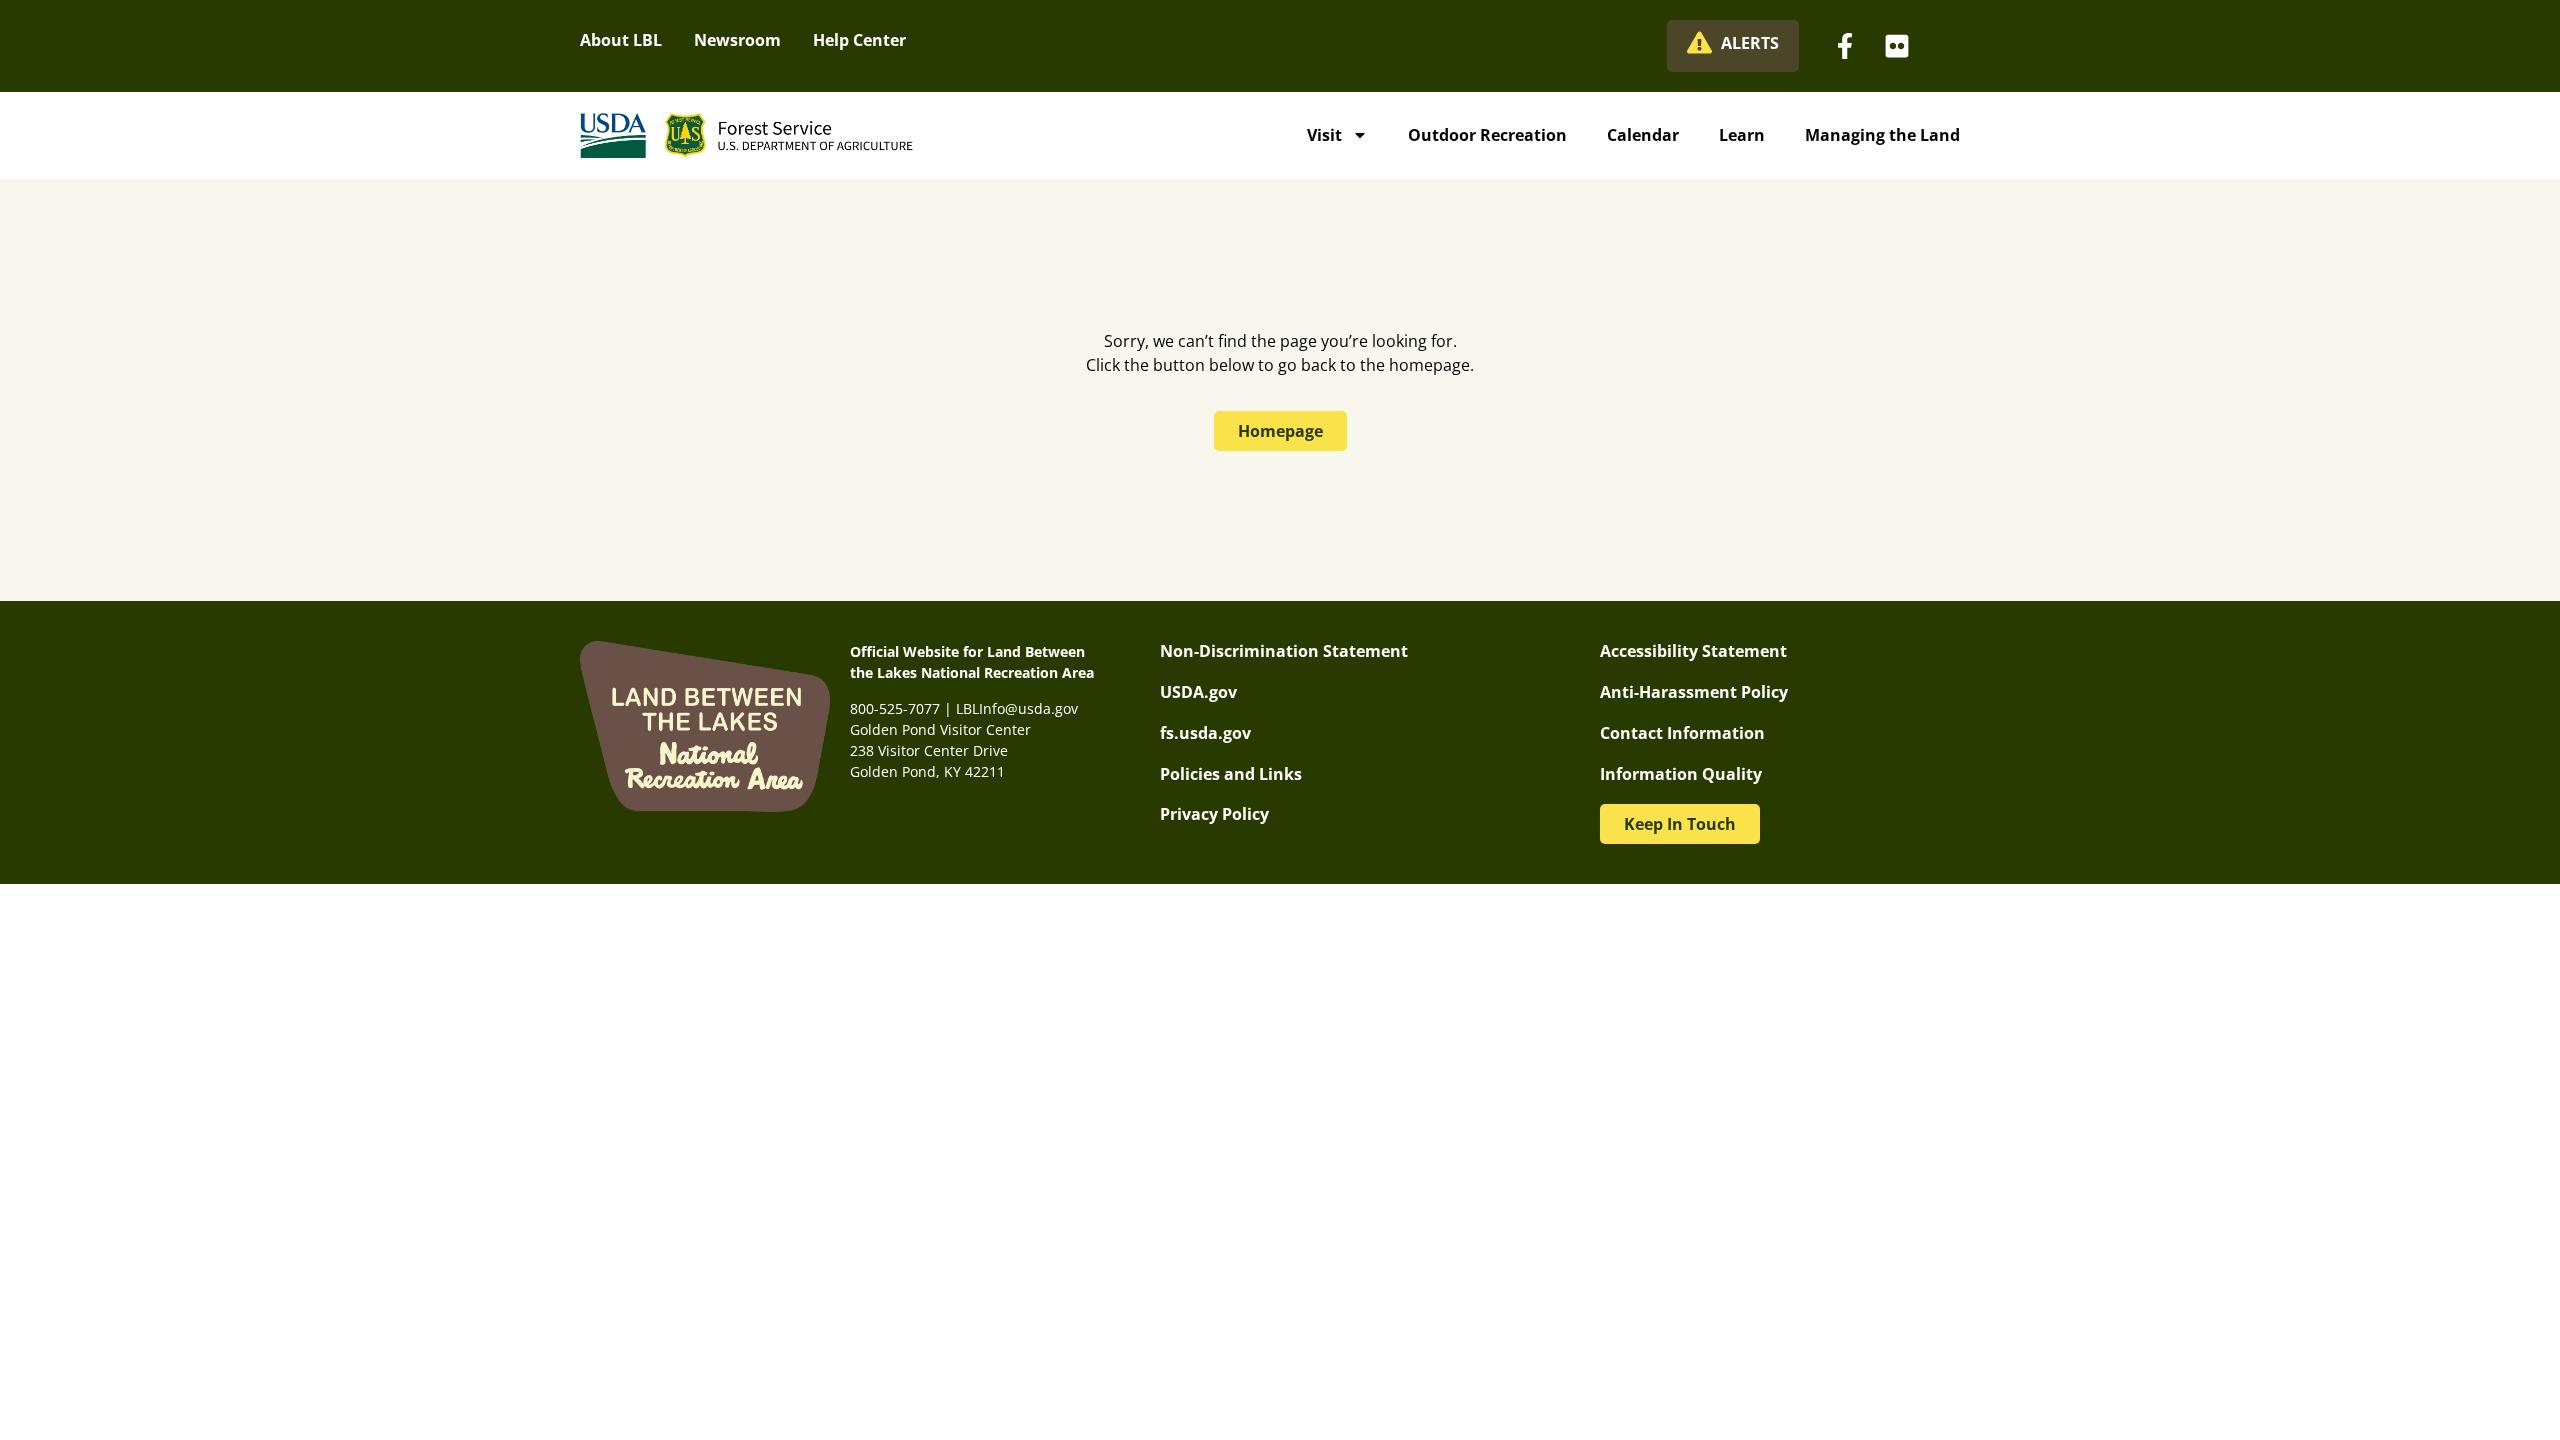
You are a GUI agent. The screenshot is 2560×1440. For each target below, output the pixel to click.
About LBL (621, 40)
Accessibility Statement (1693, 651)
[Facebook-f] (1845, 46)
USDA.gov (1198, 692)
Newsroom (737, 40)
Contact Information (1682, 733)
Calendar (1643, 135)
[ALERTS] (1699, 42)
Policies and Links (1231, 774)
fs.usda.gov (1205, 733)
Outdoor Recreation (1487, 135)
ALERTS (1750, 43)
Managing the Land (1882, 135)
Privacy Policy (1214, 814)
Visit (1324, 135)
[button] (1680, 824)
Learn (1742, 135)
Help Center (859, 40)
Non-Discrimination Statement (1284, 651)
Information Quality (1681, 774)
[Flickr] (1897, 46)
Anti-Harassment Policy (1694, 692)
